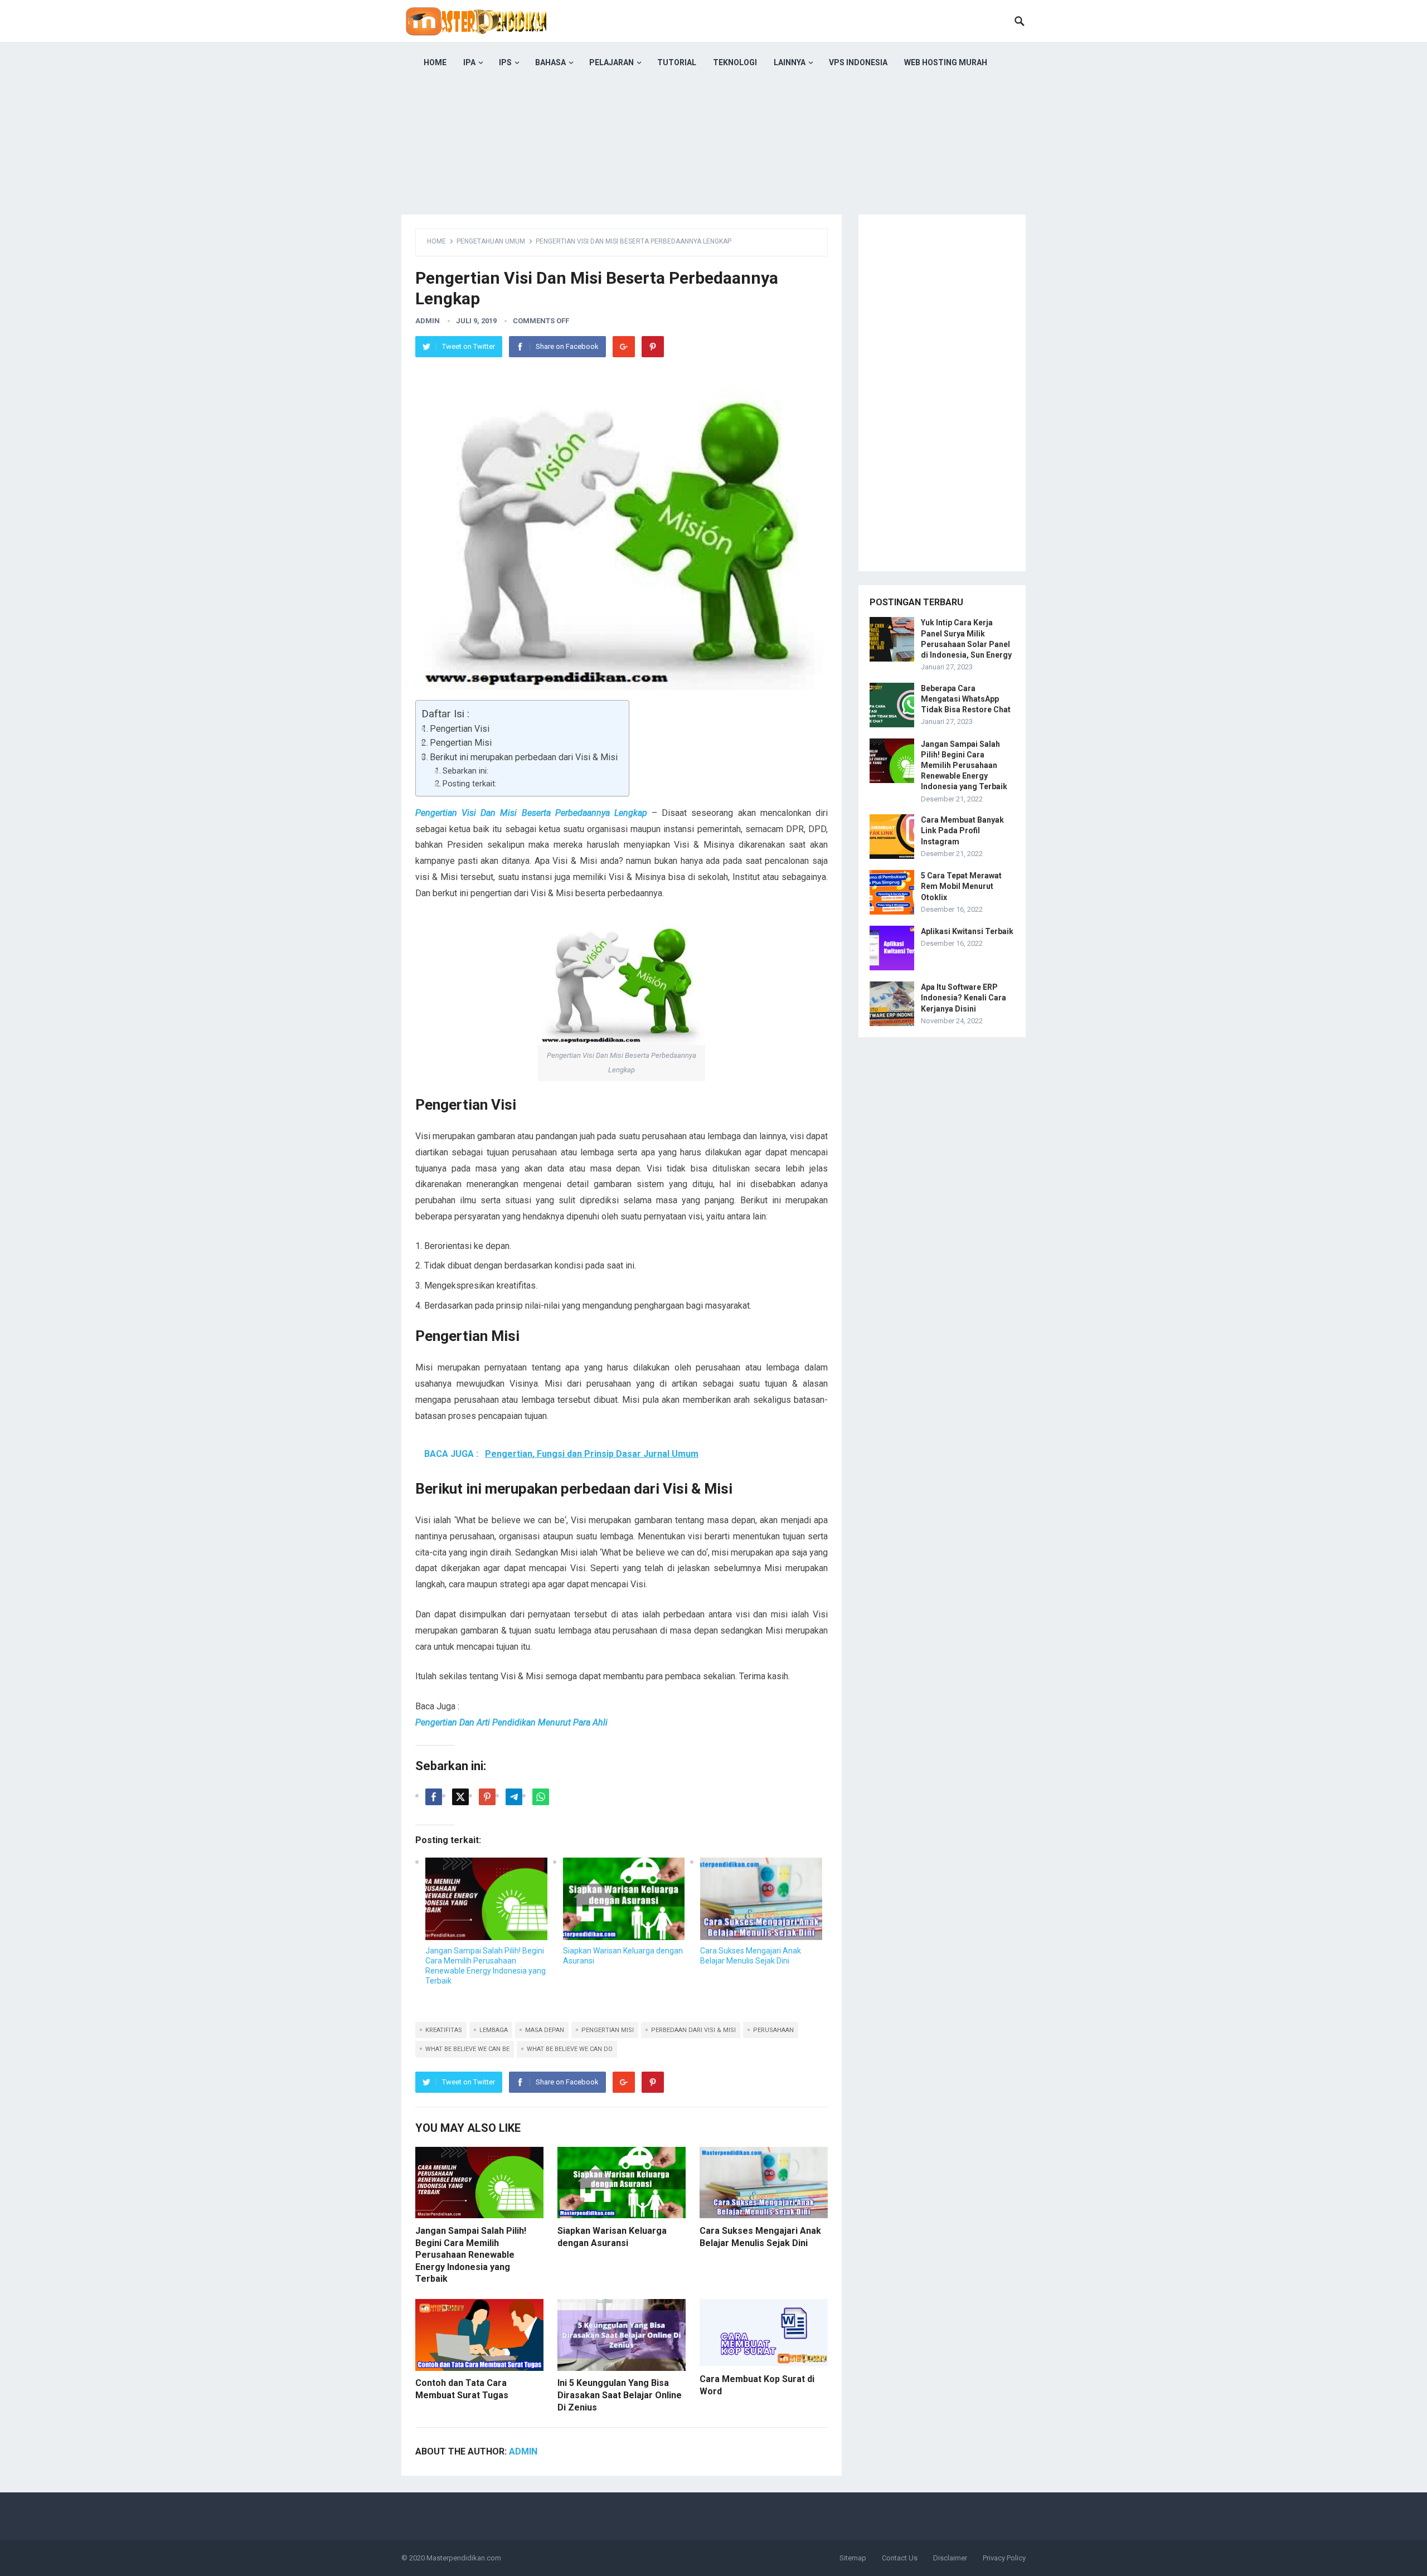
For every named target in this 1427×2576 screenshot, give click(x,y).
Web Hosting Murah (946, 62)
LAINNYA (790, 62)
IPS (505, 62)
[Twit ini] (460, 1797)
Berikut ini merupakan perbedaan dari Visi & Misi (524, 757)
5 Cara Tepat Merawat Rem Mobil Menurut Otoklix (961, 886)
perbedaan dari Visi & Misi (693, 2030)
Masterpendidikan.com (464, 2558)
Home (436, 241)
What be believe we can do (570, 2049)
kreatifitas (444, 2030)
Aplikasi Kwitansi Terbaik (967, 931)
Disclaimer (950, 2558)
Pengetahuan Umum (491, 241)
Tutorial (677, 62)
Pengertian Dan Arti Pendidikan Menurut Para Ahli (511, 1722)
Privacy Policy (1004, 2558)
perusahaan (773, 2030)
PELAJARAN (611, 62)
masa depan (545, 2030)
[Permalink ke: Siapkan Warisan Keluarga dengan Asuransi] (624, 1899)
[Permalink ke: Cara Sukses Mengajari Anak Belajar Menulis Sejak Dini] (761, 1899)
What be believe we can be (467, 2049)
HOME (435, 62)
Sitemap (853, 2558)
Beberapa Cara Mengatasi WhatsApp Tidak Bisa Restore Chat (966, 699)
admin (428, 321)
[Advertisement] (713, 162)
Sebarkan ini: (465, 771)
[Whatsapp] (541, 1797)
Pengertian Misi (461, 743)
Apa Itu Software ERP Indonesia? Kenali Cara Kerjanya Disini (964, 998)
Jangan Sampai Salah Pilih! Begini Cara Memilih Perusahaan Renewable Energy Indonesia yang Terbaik (471, 2255)
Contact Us (900, 2558)
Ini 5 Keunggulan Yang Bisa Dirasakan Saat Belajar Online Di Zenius (620, 2395)
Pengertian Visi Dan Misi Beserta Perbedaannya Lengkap (531, 813)
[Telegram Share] (514, 1797)
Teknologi (735, 62)
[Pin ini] (487, 1797)
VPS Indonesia (858, 62)
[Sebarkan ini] (434, 1797)
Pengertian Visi (460, 729)
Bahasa (550, 62)
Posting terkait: (470, 784)
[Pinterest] (653, 347)
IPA (469, 62)
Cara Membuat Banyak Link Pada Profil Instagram (962, 830)
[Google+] (624, 347)
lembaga (494, 2030)
